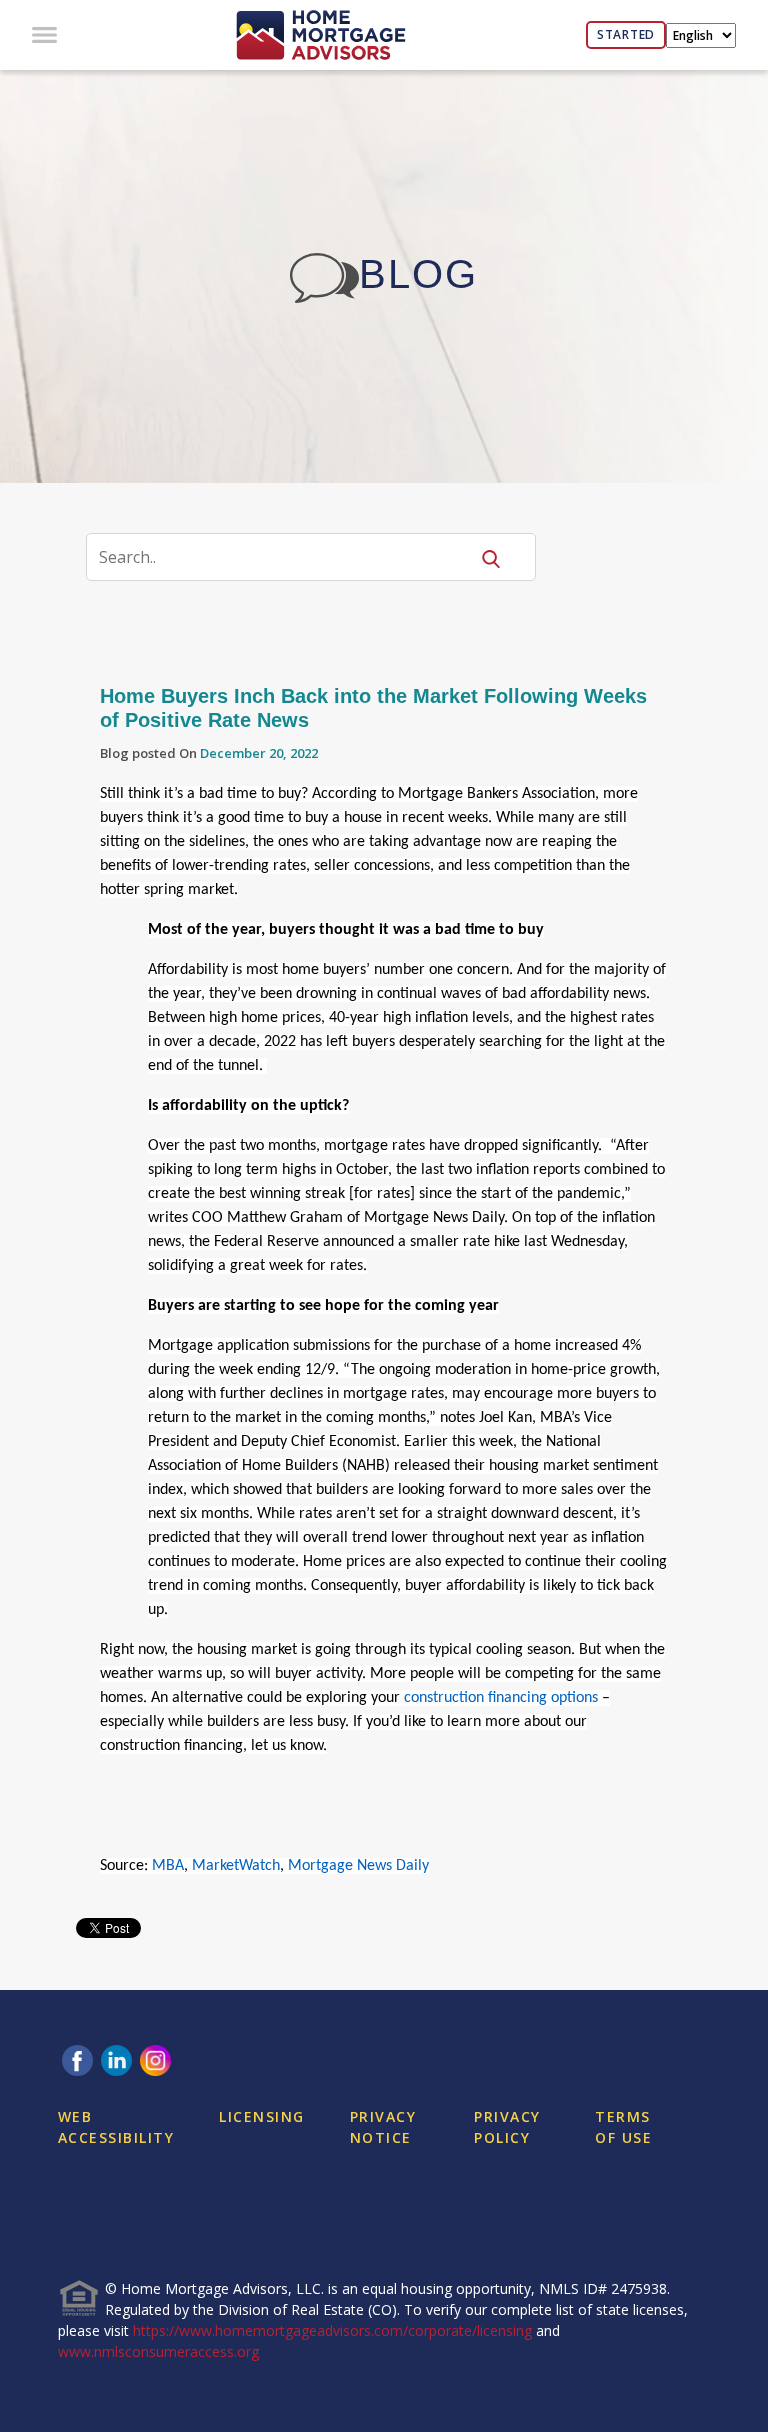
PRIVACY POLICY (507, 2127)
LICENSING (262, 2116)
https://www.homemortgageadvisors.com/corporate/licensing (332, 2330)
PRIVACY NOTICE (383, 2127)
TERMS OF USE (623, 2127)
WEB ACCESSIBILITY (116, 2127)
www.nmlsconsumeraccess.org (158, 2351)
